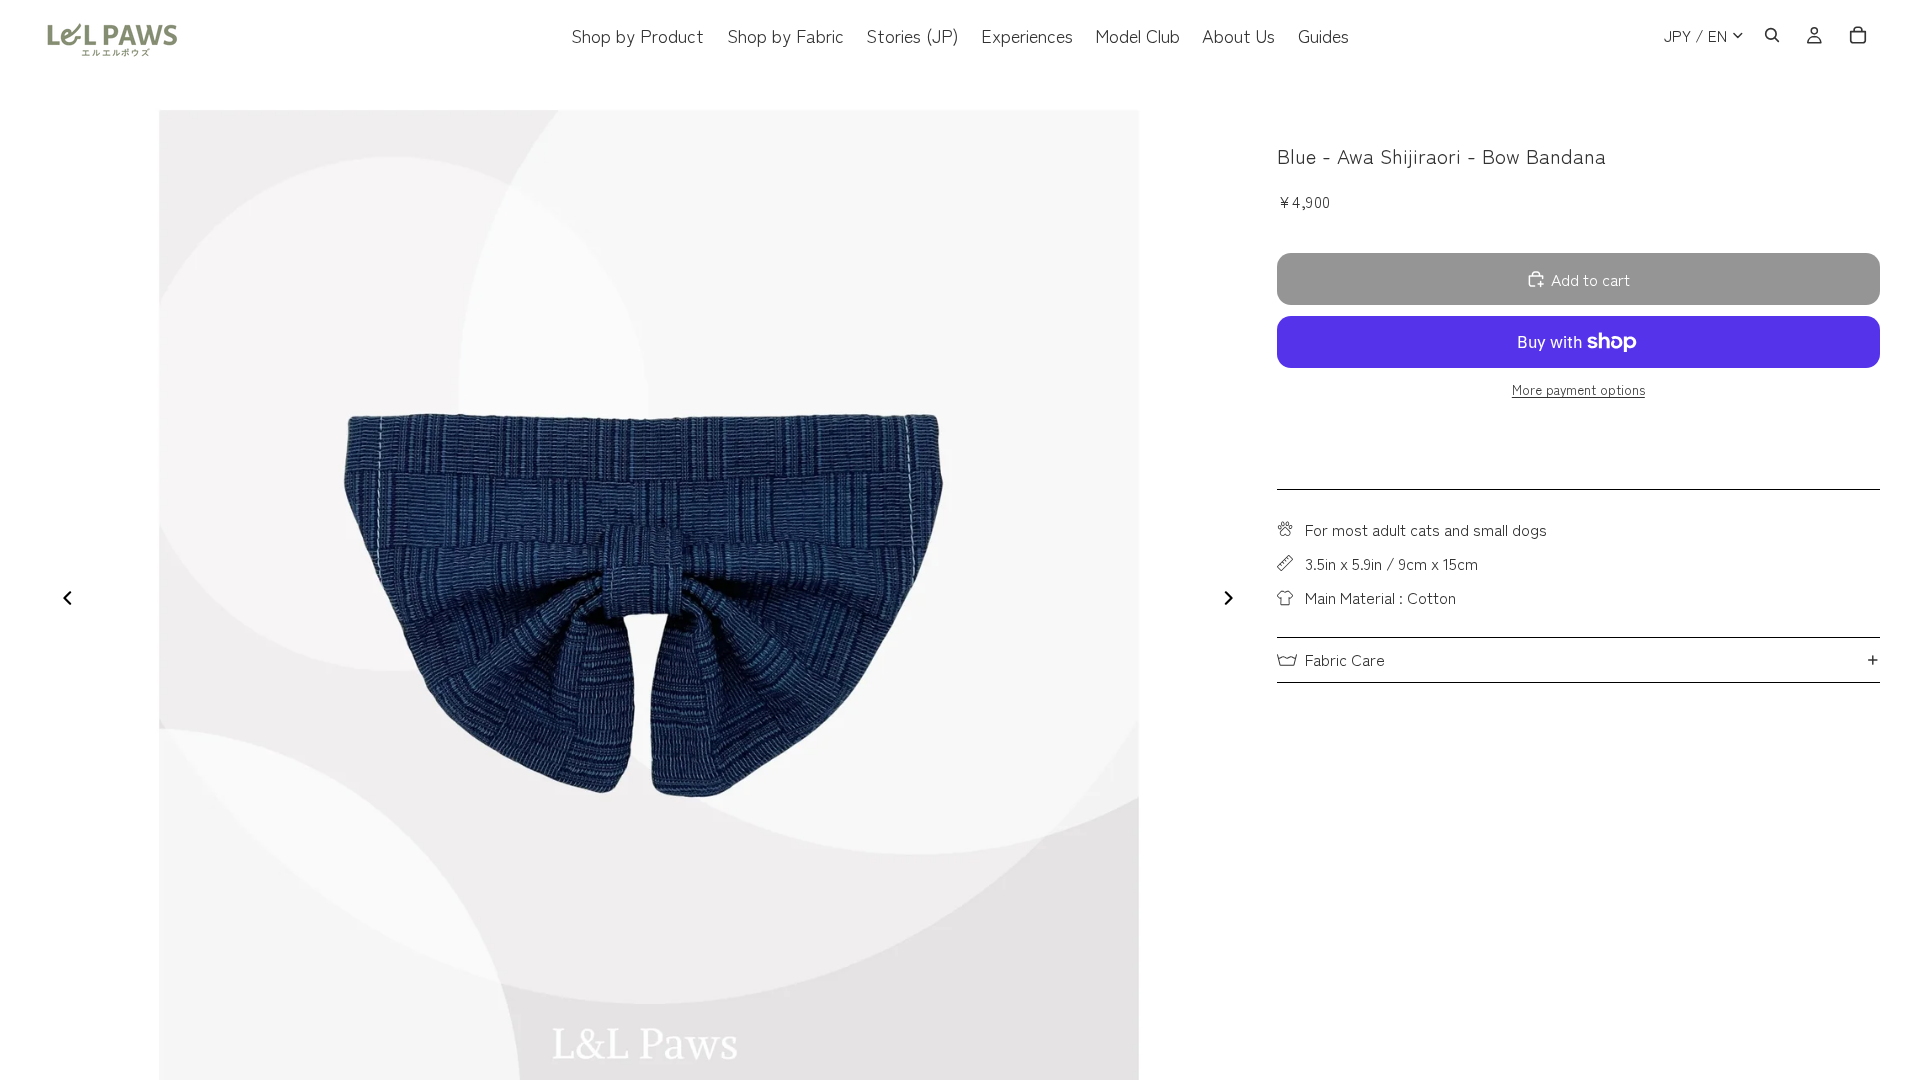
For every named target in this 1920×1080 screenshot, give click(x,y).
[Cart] (1858, 35)
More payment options (1578, 390)
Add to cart (1590, 279)
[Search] (1772, 35)
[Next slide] (1235, 600)
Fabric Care (1345, 659)
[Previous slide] (62, 600)
